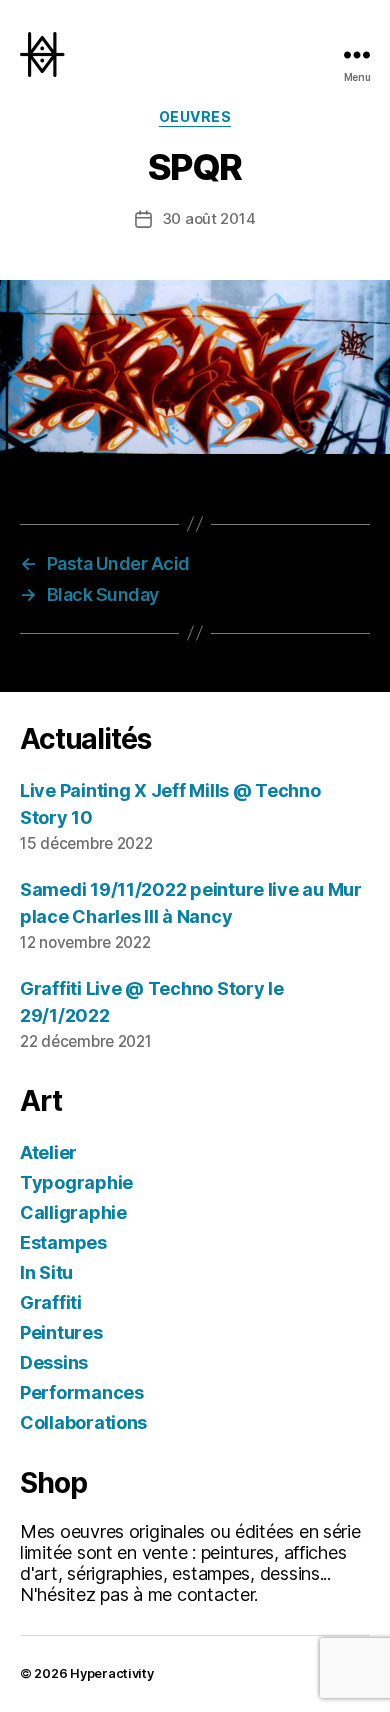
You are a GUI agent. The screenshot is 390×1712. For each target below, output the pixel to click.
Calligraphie (73, 1212)
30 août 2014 (209, 218)
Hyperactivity (112, 1673)
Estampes (63, 1242)
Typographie (76, 1182)
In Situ (46, 1272)
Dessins (54, 1362)
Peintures (61, 1332)
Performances (82, 1392)
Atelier (48, 1152)
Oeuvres (195, 116)
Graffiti (51, 1302)
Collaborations (83, 1422)
